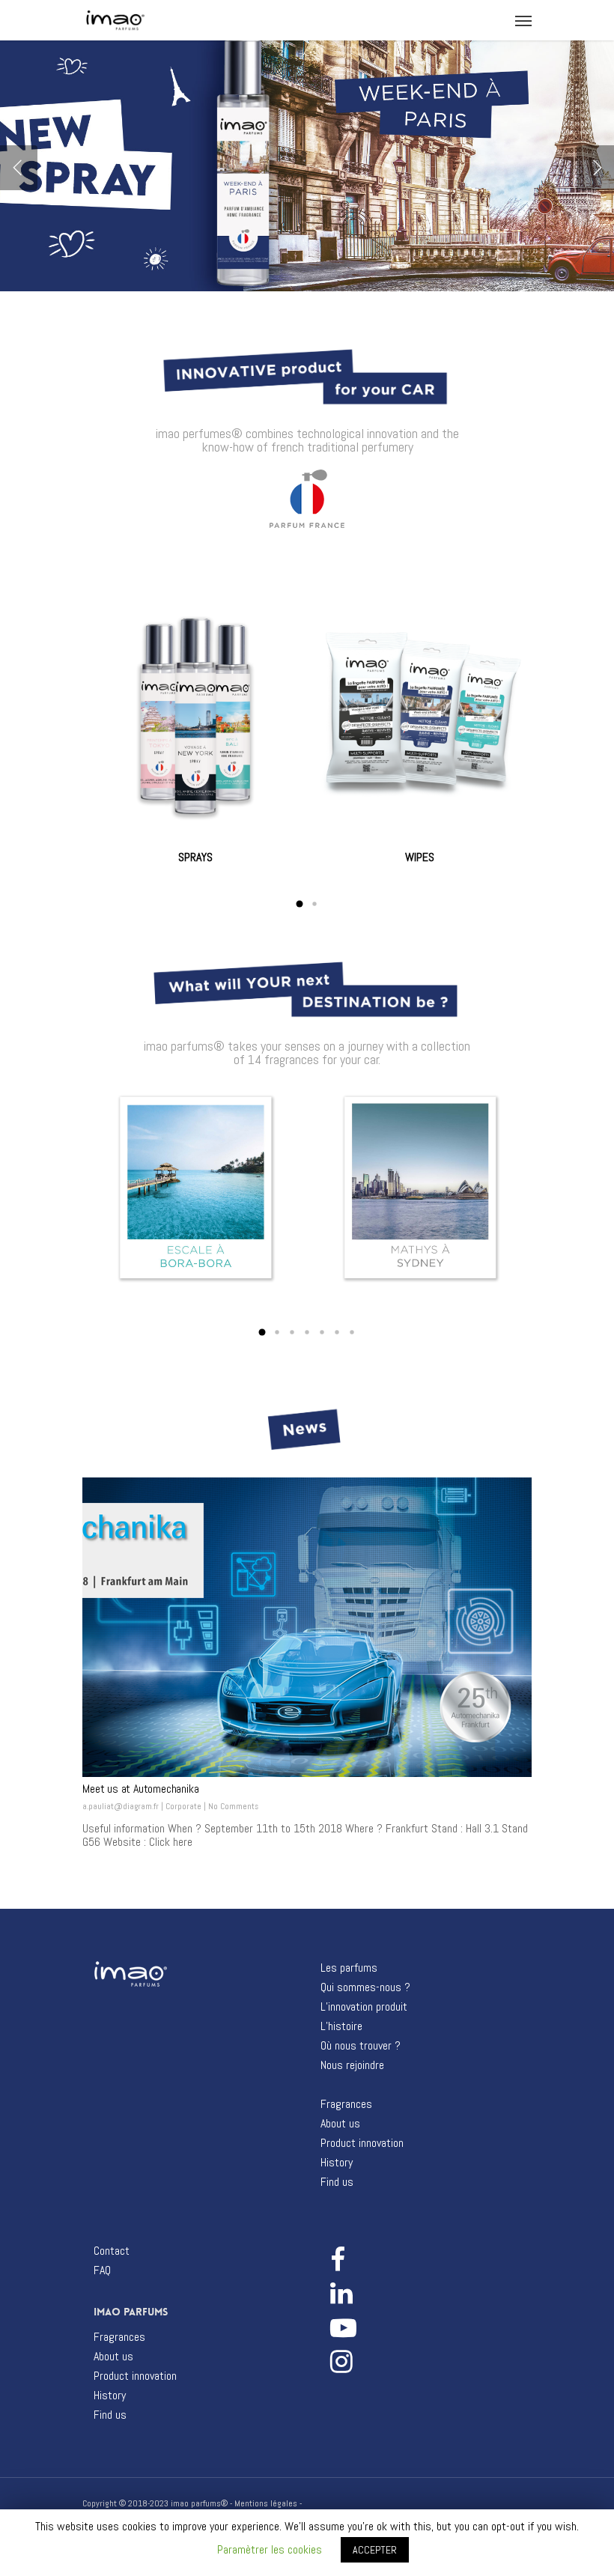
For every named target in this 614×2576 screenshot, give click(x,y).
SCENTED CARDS (420, 860)
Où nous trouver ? (361, 2046)
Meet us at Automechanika (140, 1789)
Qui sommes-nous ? (365, 1987)
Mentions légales (266, 2503)
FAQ (102, 2270)
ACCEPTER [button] (375, 2550)
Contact (112, 2251)
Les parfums (349, 1968)
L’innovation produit (364, 2007)
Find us (337, 2182)
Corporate (183, 1806)
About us (340, 2124)
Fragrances (346, 2104)
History (337, 2163)
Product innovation (362, 2143)
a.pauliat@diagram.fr (121, 1806)
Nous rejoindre (352, 2065)
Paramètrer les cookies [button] (270, 2549)
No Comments (233, 1806)
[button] (300, 904)
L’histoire (341, 2026)
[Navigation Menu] (523, 20)
